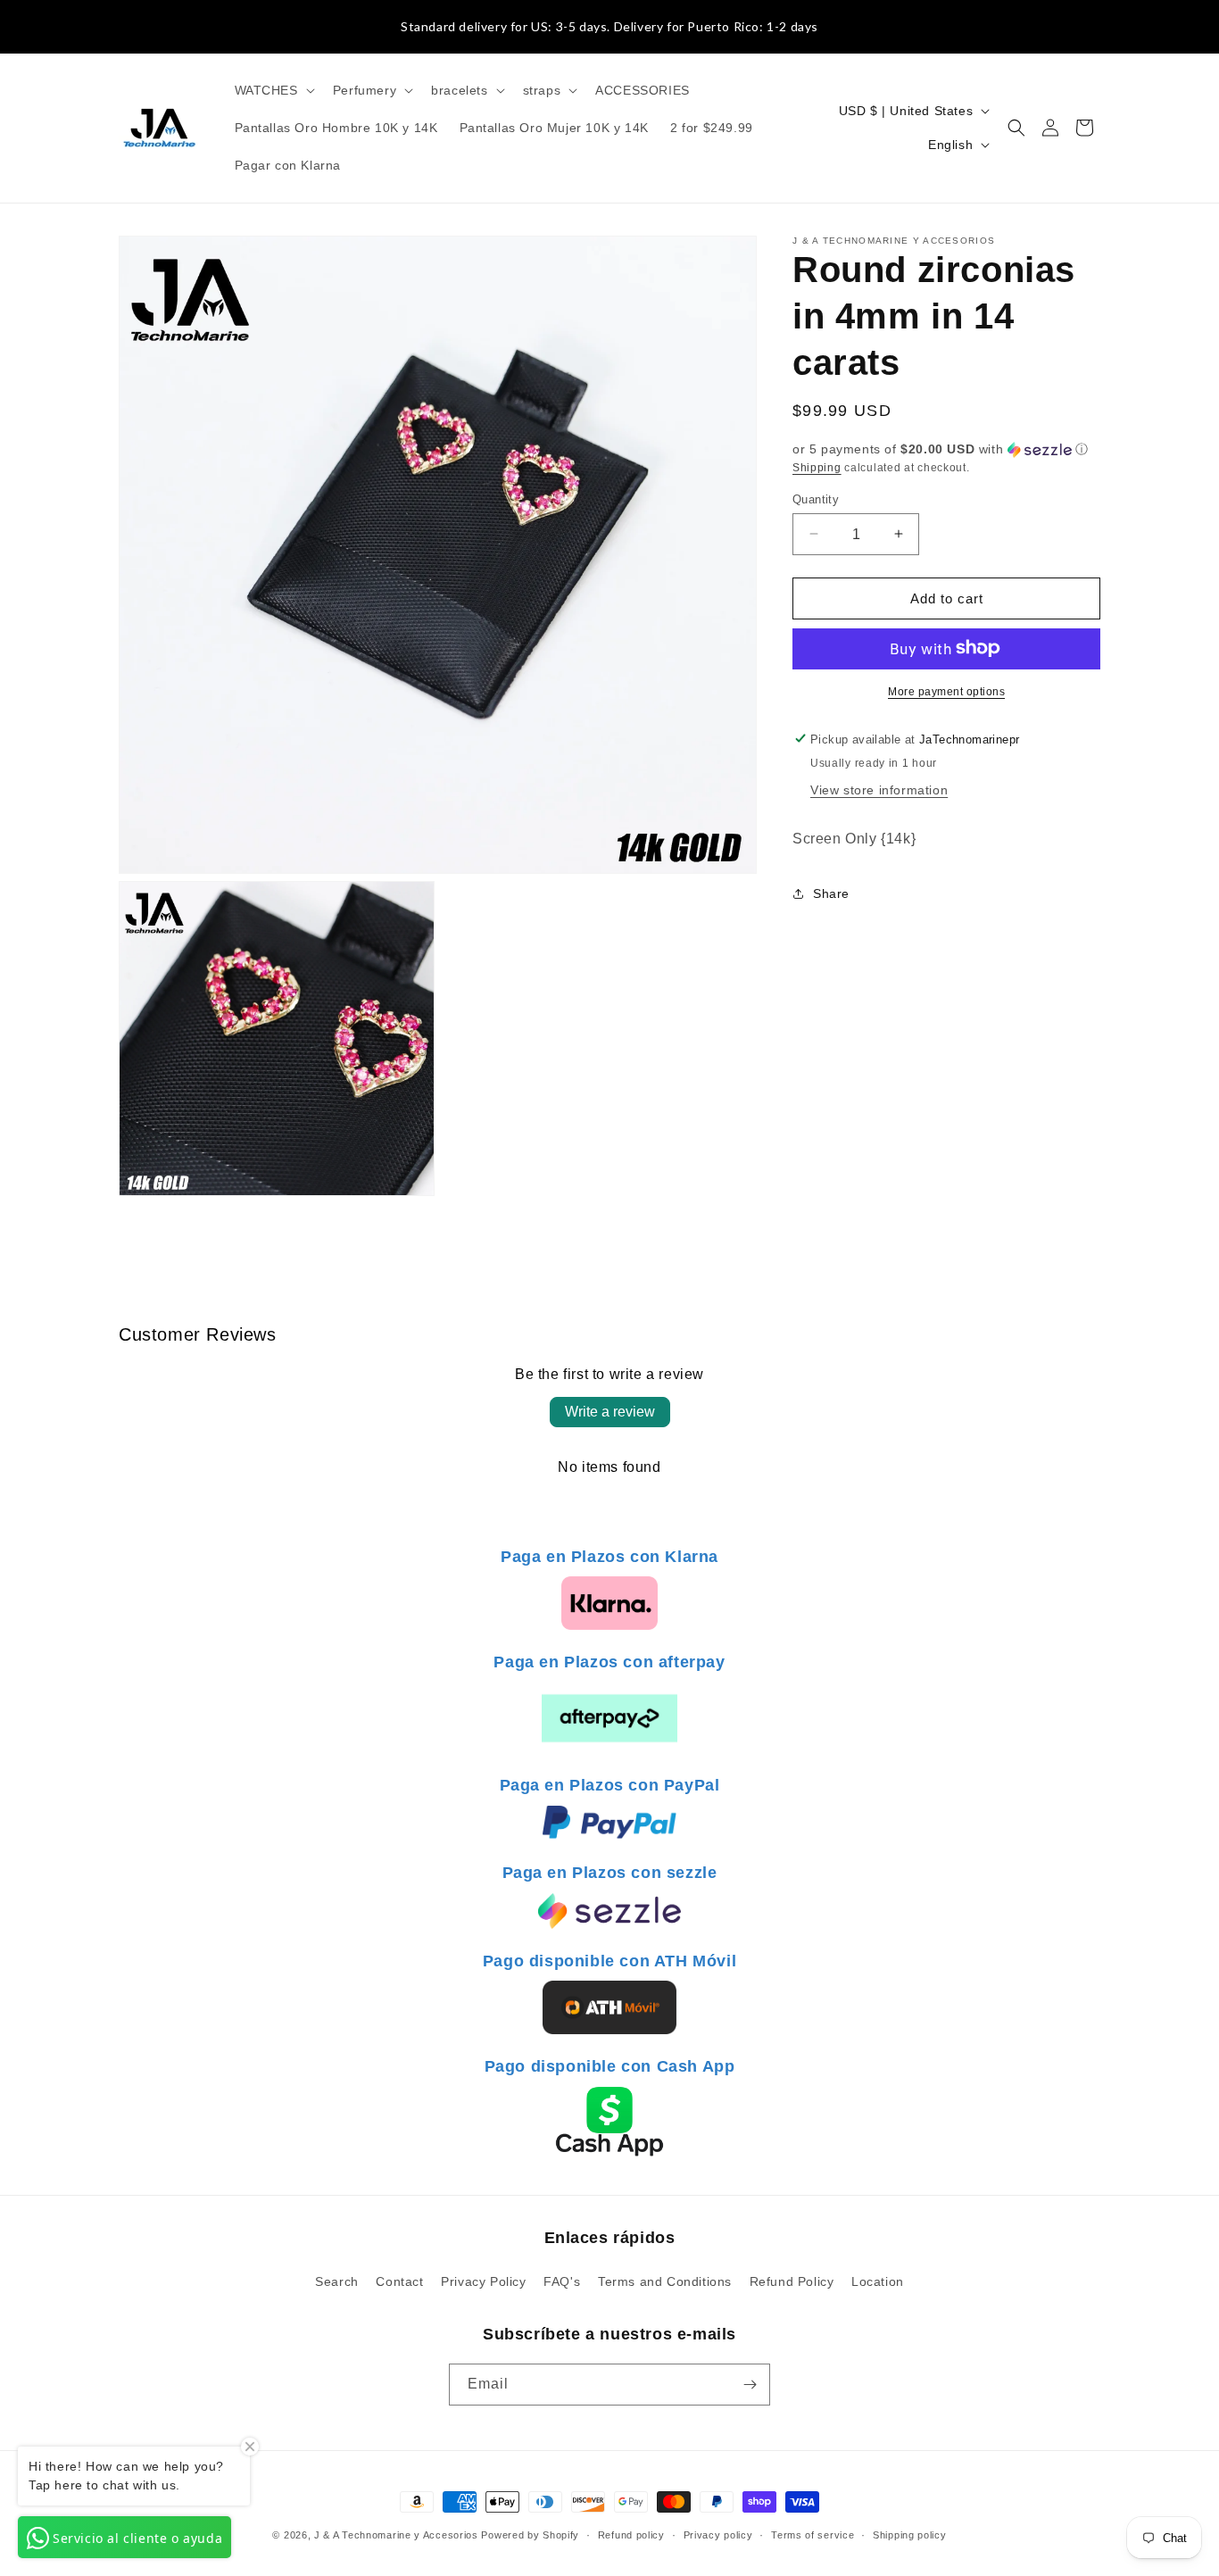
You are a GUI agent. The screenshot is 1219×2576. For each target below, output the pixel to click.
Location (878, 2281)
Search (337, 2281)
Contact (399, 2281)
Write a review (610, 1412)
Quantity (816, 499)
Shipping (817, 468)
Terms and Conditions (665, 2281)
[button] (273, 90)
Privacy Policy (483, 2281)
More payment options (946, 691)
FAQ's (562, 2281)
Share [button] (831, 893)
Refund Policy (792, 2281)
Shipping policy (910, 2535)
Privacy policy (718, 2535)
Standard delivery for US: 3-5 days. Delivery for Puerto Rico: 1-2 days (609, 26)
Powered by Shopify (530, 2535)
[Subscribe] (750, 2385)
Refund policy (631, 2535)
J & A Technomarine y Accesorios (398, 2535)
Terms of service (813, 2535)
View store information (879, 789)
